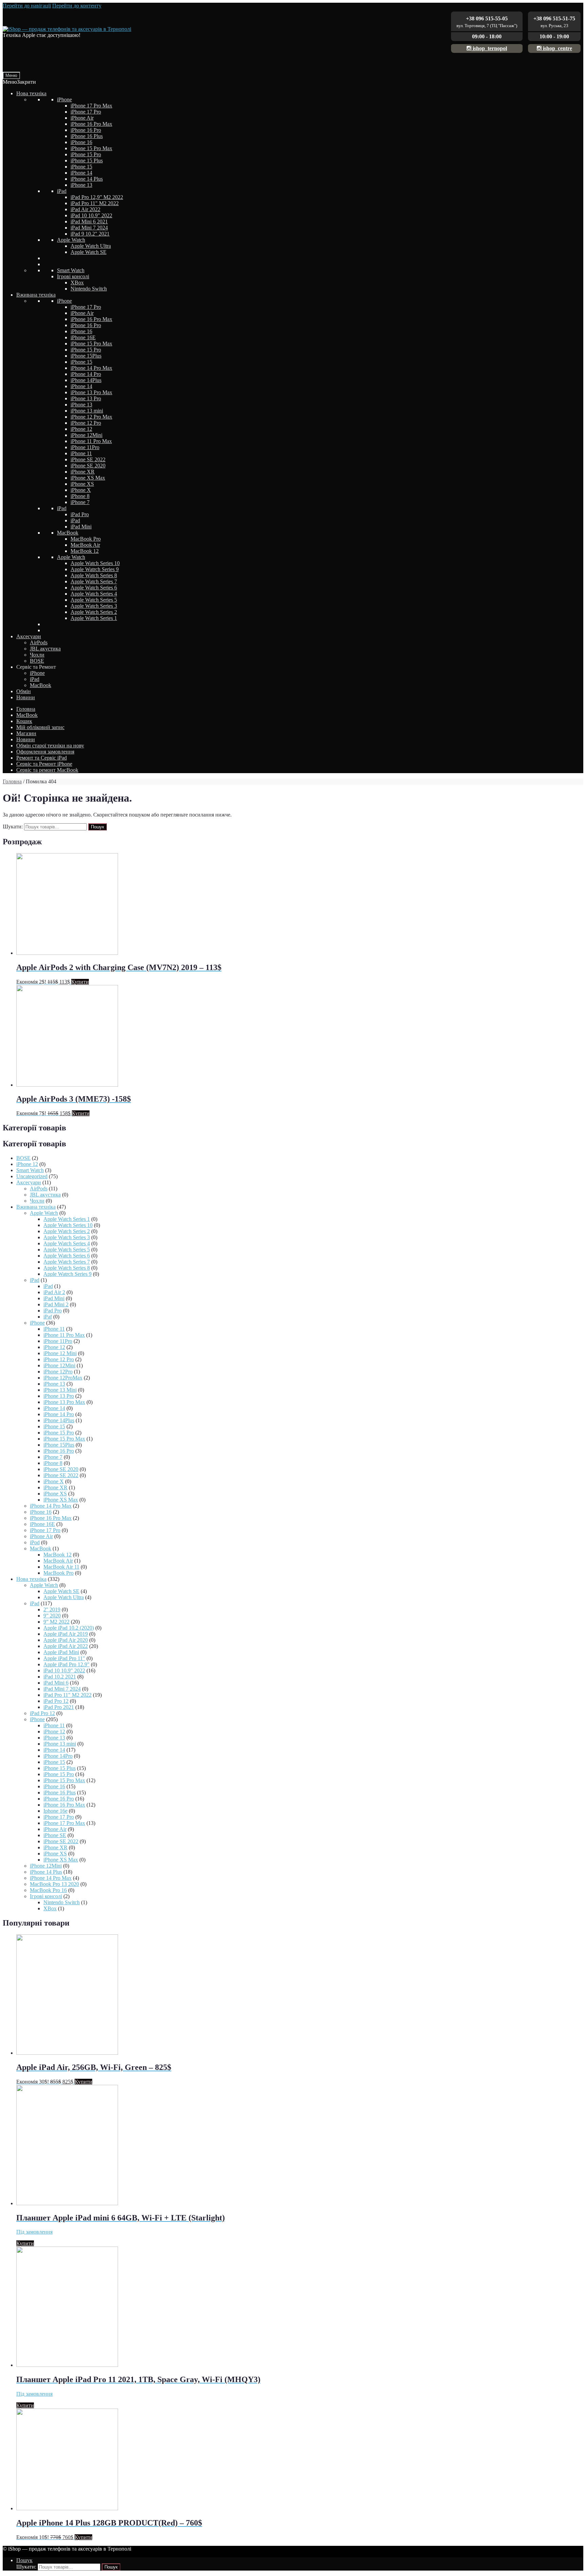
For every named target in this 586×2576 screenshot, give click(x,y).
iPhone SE (55, 1835)
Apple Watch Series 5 (94, 600)
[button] (19, 82)
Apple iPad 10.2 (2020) (69, 1628)
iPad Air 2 (54, 1292)
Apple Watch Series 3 (94, 606)
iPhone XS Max (88, 478)
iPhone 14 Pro (86, 374)
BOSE (37, 661)
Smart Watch (71, 270)
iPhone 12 (81, 429)
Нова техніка (31, 93)
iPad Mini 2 (56, 1304)
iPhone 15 (81, 167)
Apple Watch (71, 240)
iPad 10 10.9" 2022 (91, 215)
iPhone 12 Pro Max (91, 417)
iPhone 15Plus (86, 356)
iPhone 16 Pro (86, 130)
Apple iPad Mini (61, 1652)
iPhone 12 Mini (60, 1353)
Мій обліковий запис (40, 727)
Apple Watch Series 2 (94, 612)
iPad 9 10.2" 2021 (90, 234)
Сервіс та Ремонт (36, 667)
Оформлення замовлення (45, 752)
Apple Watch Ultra (91, 246)
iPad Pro (80, 514)
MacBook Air (85, 545)
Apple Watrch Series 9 (95, 569)
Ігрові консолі (73, 276)
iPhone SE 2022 (88, 459)
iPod (35, 1542)
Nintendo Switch (89, 289)
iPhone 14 (81, 173)
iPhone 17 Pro (86, 112)
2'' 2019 (52, 1609)
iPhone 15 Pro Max (91, 148)
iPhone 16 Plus (87, 136)
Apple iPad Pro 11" (64, 1658)
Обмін (24, 691)
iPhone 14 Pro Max (91, 368)
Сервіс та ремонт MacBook (47, 770)
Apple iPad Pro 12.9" (66, 1664)
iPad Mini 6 (56, 1683)
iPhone (64, 99)
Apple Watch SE (89, 252)
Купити (80, 982)
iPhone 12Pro (58, 1372)
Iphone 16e (55, 1811)
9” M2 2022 (56, 1622)
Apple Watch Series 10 (95, 563)
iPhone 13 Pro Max (91, 392)
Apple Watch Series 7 (94, 581)
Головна (26, 709)
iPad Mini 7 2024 (89, 228)
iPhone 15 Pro (86, 154)
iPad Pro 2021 (59, 1707)
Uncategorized (32, 1176)
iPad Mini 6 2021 (89, 222)
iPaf (48, 1317)
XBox (77, 283)
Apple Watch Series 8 (94, 575)
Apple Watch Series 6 (94, 588)
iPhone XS (82, 484)
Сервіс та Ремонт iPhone (44, 764)
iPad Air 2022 (85, 209)
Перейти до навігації (27, 6)
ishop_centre (557, 48)
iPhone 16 (81, 142)
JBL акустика (45, 649)
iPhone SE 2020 (88, 466)
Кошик (24, 721)
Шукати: (13, 827)
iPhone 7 (80, 502)
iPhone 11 (81, 453)
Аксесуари (29, 636)
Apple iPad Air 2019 (66, 1634)
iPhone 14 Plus (87, 179)
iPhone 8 (80, 496)
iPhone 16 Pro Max (91, 124)
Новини (26, 697)
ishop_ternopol (489, 48)
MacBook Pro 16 (48, 1890)
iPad (62, 191)
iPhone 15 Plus (87, 160)
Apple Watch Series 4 (94, 594)
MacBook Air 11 (61, 1567)
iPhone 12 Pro (86, 423)
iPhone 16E (83, 337)
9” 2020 (52, 1616)
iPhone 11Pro (85, 447)
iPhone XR (83, 472)
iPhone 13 (81, 185)
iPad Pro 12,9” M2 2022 (97, 197)
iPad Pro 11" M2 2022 (95, 203)
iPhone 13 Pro (86, 398)
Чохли (37, 655)
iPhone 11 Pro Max (91, 441)
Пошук (97, 827)
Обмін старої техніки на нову (50, 746)
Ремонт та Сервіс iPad (42, 758)
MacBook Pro (86, 539)
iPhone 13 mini (87, 411)
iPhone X (81, 490)
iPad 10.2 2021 (60, 1677)
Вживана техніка (36, 295)
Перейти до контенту (77, 6)
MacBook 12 (85, 551)
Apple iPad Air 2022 (66, 1646)
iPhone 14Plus (86, 380)
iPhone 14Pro (58, 1756)
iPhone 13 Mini (60, 1390)
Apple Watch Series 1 (94, 618)
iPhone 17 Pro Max (91, 106)
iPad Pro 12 (56, 1701)
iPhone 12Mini (86, 435)
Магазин (26, 733)
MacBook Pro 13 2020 (54, 1884)
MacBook (68, 533)
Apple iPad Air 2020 (66, 1640)
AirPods (39, 642)
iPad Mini (81, 527)
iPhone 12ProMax (63, 1378)
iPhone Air (82, 118)
